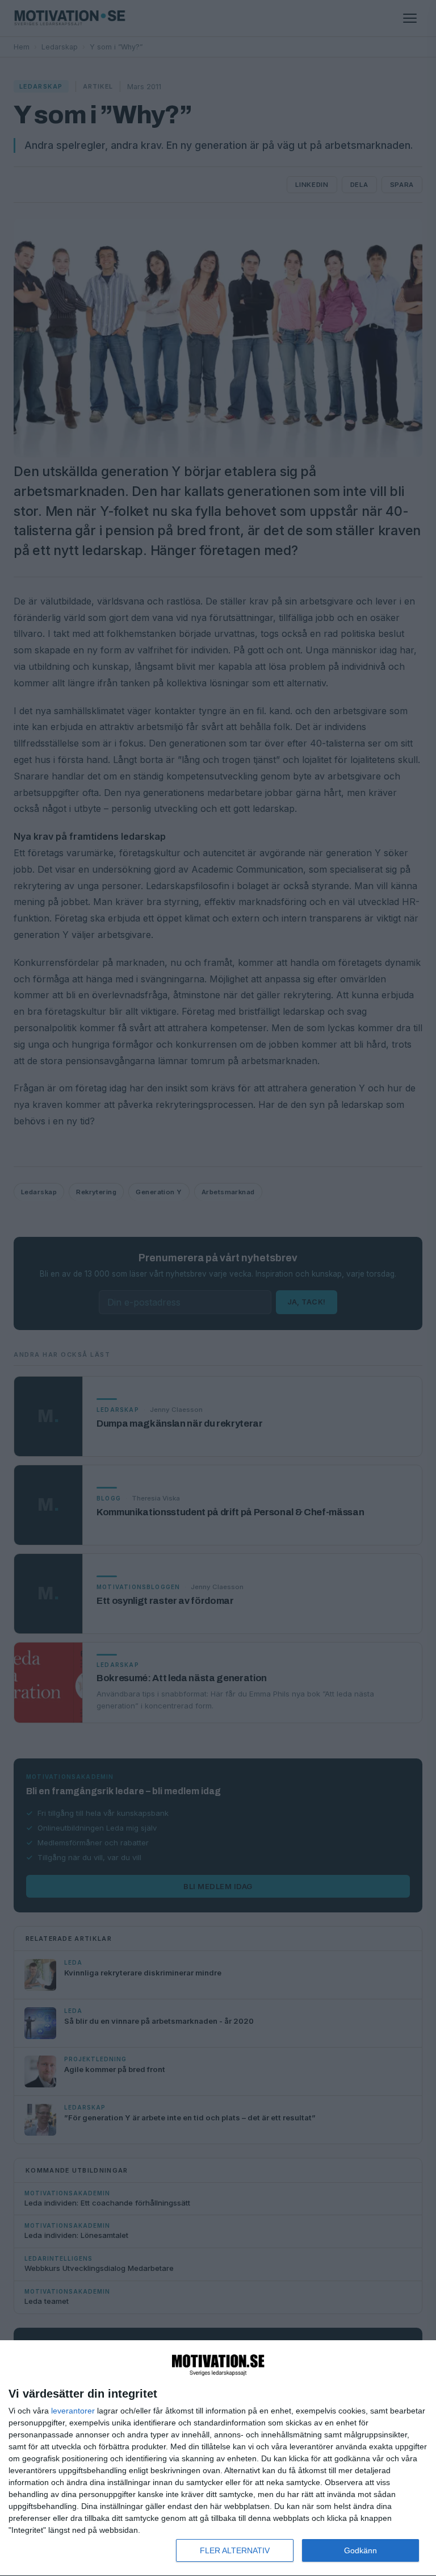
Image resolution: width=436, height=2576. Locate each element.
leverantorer (73, 2411)
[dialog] (218, 2458)
